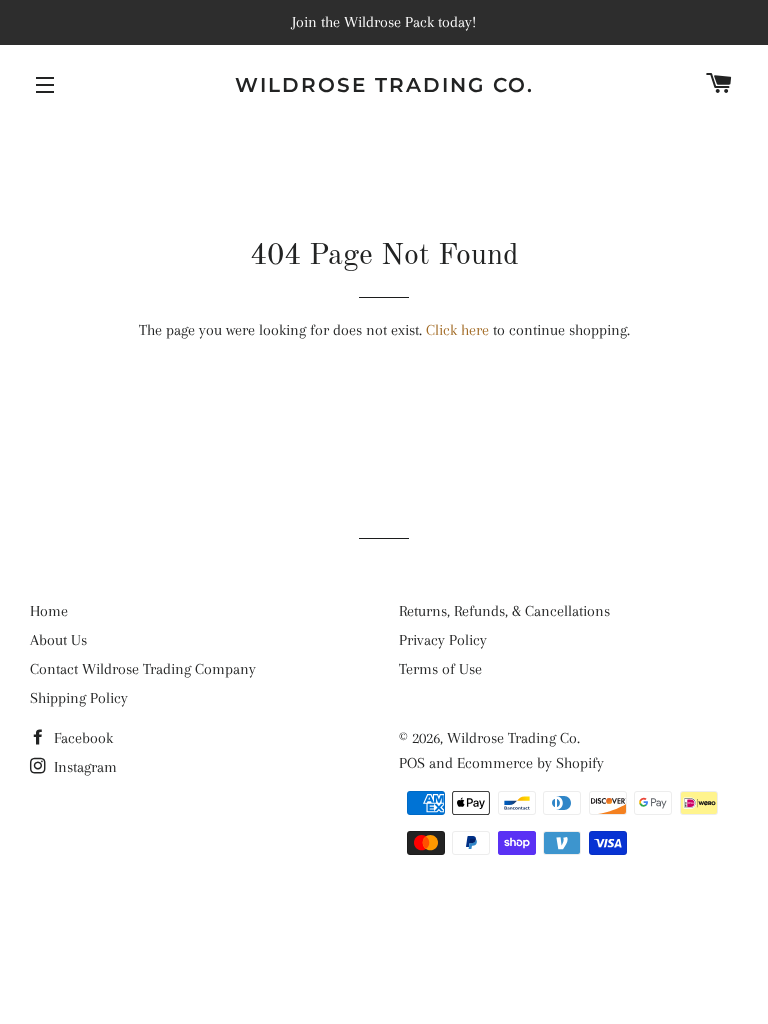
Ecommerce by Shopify (530, 763)
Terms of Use (440, 669)
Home (49, 611)
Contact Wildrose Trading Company (143, 669)
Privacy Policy (443, 640)
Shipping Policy (79, 698)
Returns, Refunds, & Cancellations (504, 611)
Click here (457, 330)
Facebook (81, 738)
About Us (58, 640)
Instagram (83, 767)
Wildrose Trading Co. (384, 85)
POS (412, 763)
